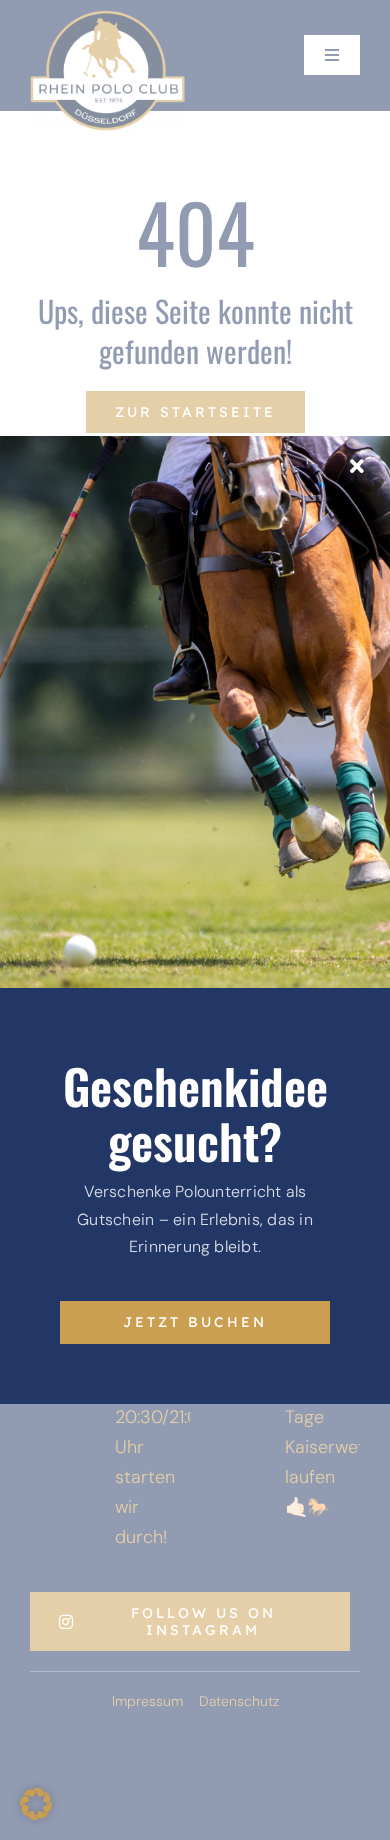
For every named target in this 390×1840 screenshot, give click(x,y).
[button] (36, 1804)
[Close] (357, 467)
